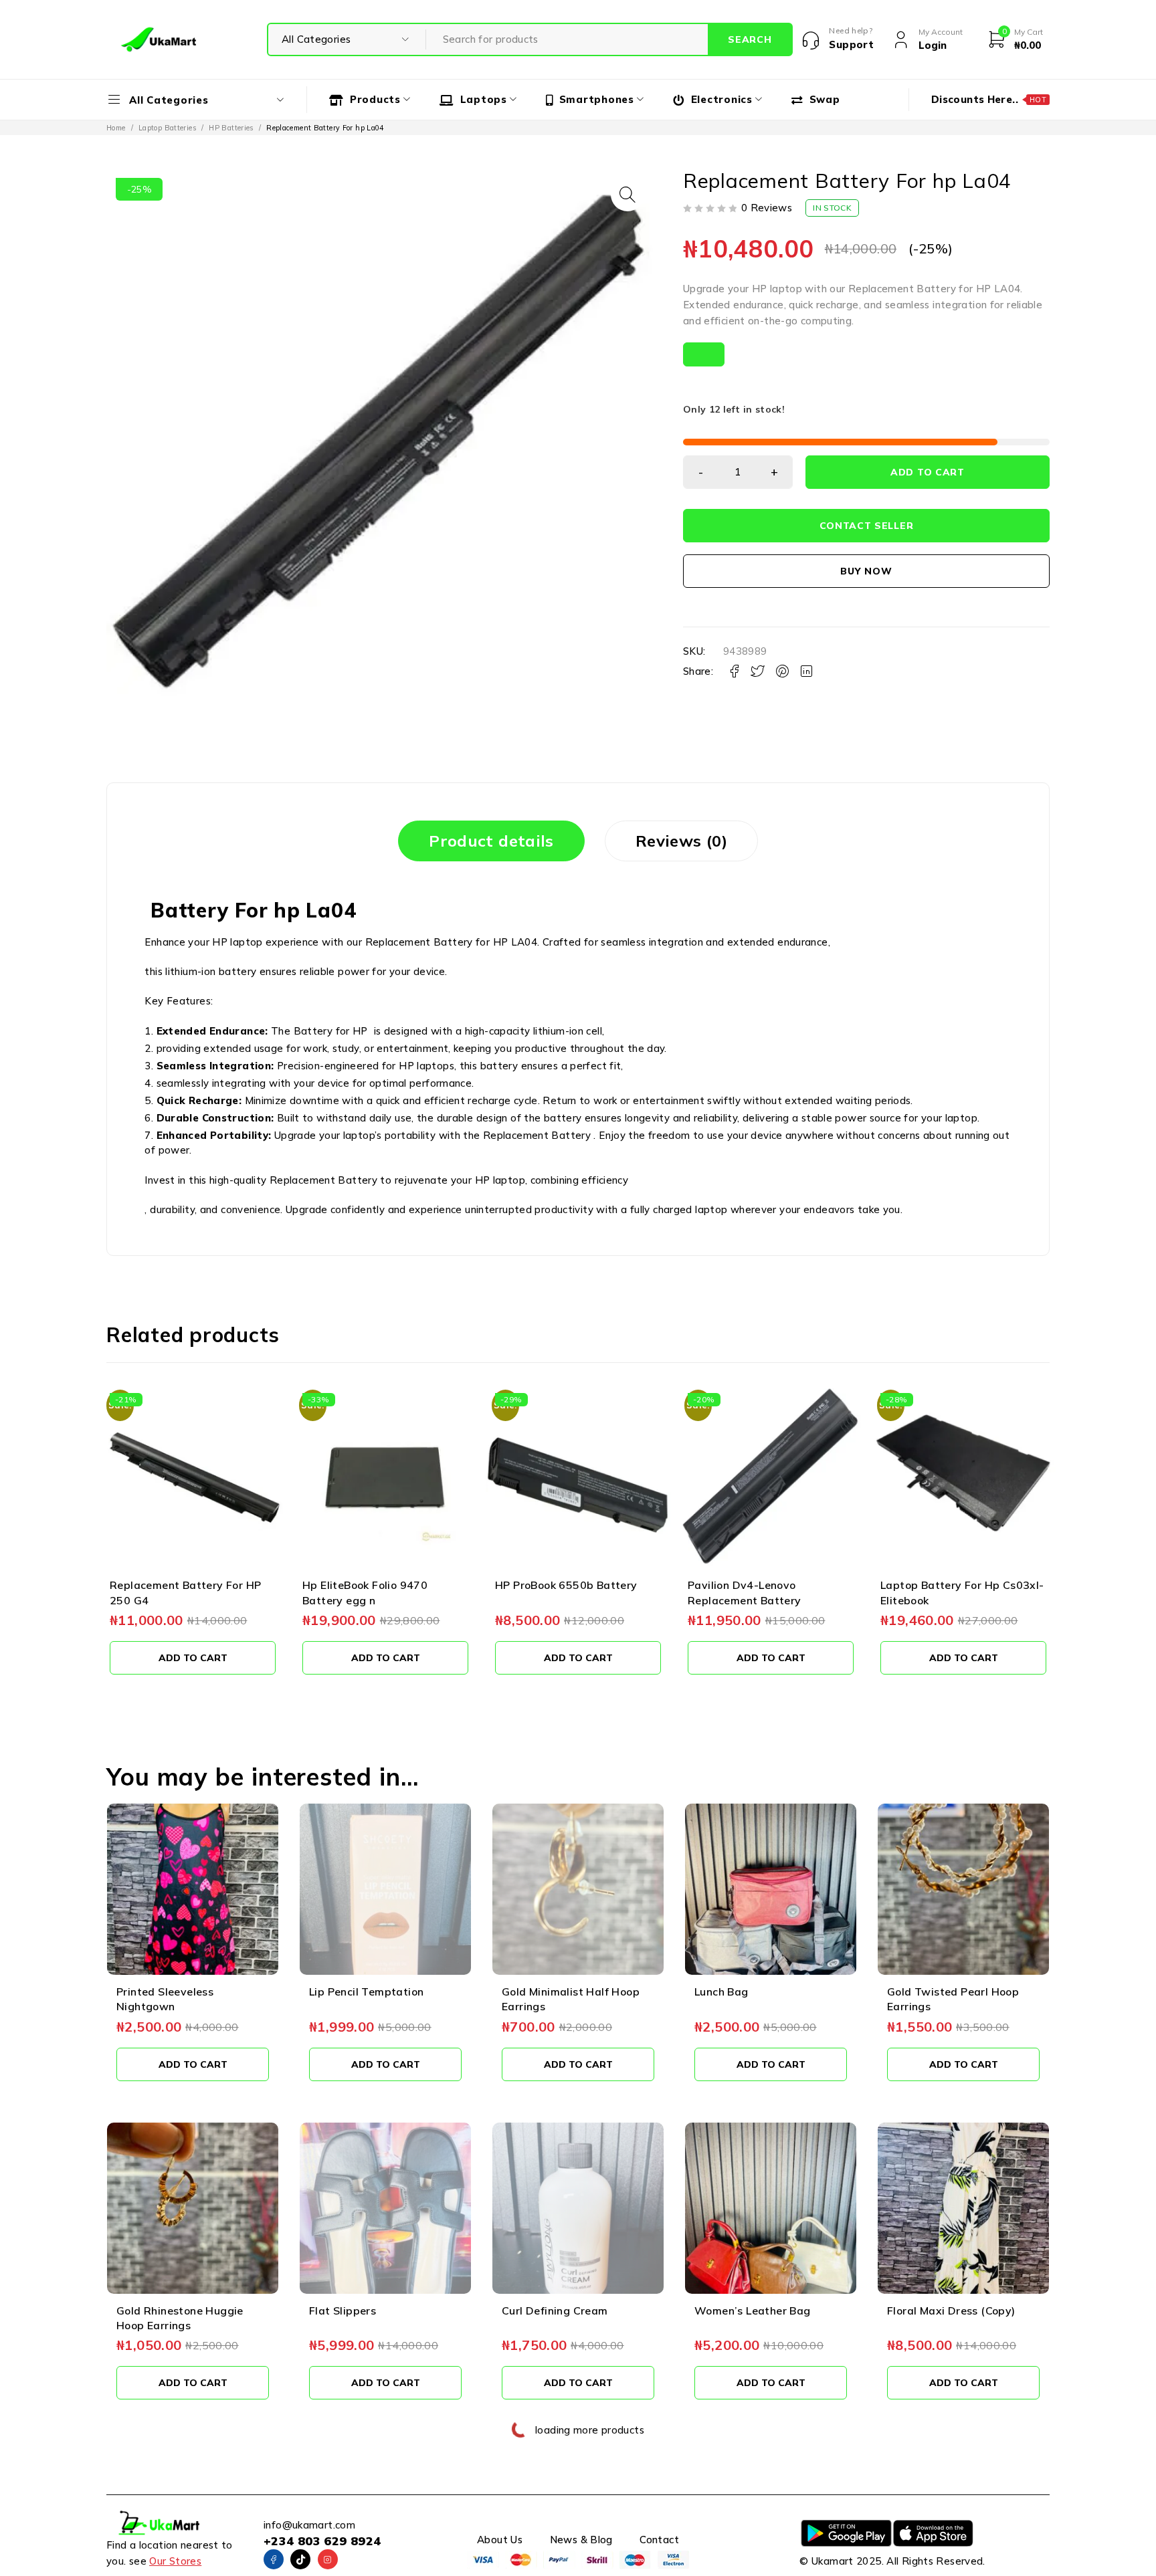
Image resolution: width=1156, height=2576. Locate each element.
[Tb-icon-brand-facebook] (274, 2559)
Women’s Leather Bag (753, 2311)
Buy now (866, 571)
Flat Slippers (343, 2311)
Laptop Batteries (167, 128)
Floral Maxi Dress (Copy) (951, 2311)
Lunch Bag (721, 1992)
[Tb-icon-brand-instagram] (328, 2559)
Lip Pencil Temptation (366, 1992)
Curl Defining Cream (555, 2311)
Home (116, 128)
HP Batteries (231, 128)
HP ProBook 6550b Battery (374, 1585)
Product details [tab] (491, 841)
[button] (628, 195)
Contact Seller (867, 526)
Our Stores (175, 2561)
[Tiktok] (300, 2559)
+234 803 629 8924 (322, 2541)
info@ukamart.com (309, 2525)
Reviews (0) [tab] (681, 841)
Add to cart (928, 472)
